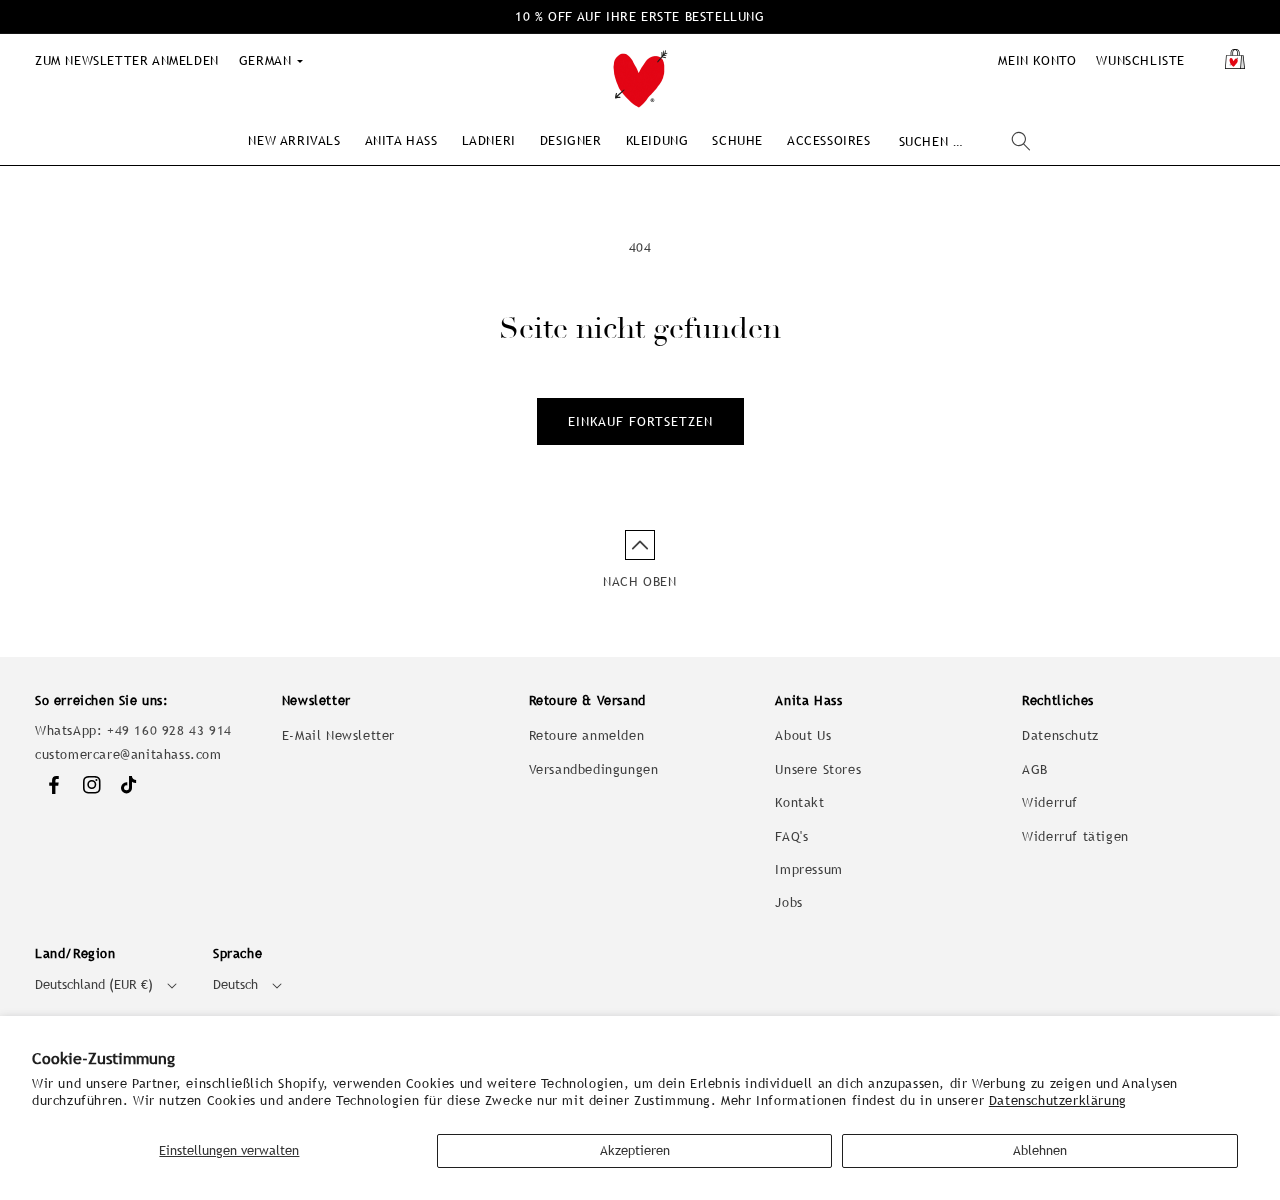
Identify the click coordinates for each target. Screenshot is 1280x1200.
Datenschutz (1060, 735)
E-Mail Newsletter (338, 735)
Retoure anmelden (587, 735)
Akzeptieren (635, 1150)
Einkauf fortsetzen (640, 421)
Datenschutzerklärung (1058, 1100)
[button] (294, 140)
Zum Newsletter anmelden (127, 60)
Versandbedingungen (594, 769)
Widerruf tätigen (1075, 836)
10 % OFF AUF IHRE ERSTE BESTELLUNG (639, 16)
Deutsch (235, 984)
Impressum (808, 869)
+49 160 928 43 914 (169, 730)
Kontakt (799, 802)
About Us (803, 735)
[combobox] (964, 141)
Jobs (788, 902)
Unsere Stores (818, 769)
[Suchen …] (1021, 141)
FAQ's (791, 836)
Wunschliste (1140, 60)
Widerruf (1050, 802)
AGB (1035, 769)
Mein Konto (1037, 60)
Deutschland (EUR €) (94, 984)
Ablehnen (1040, 1150)
